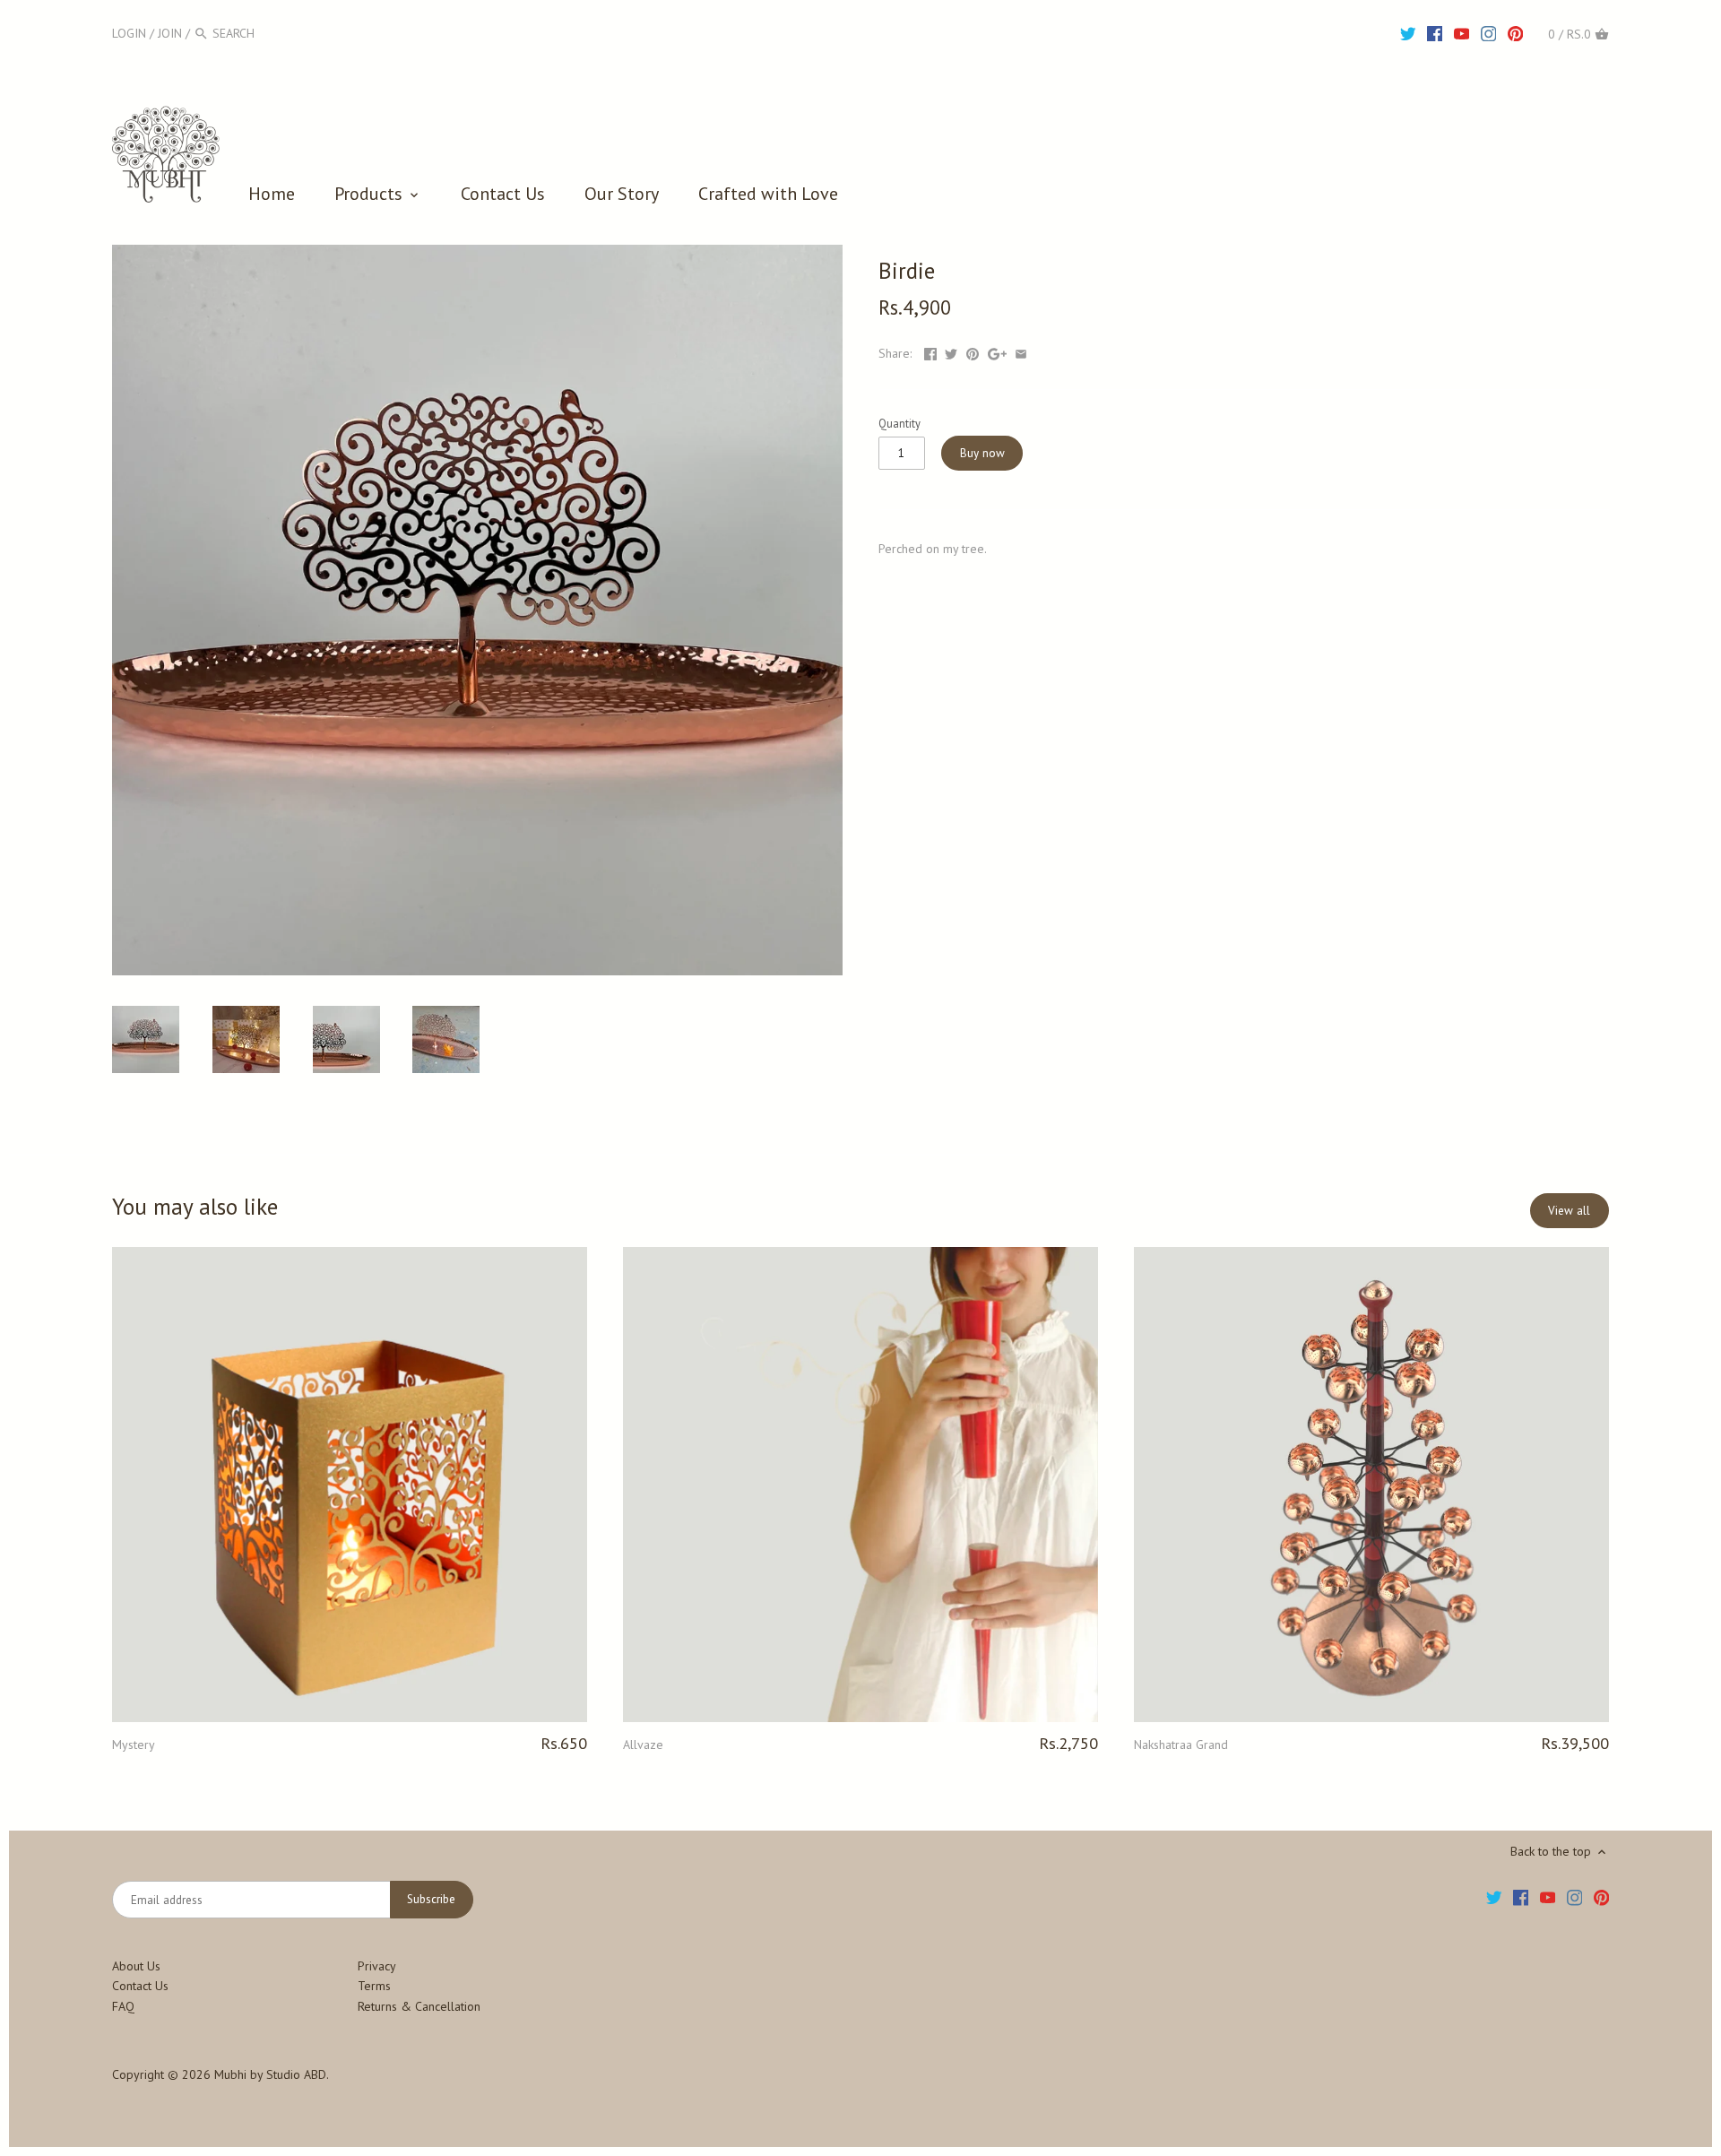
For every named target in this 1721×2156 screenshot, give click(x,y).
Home (272, 194)
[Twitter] (1408, 32)
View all (1569, 1210)
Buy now (982, 453)
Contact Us (503, 194)
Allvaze (643, 1745)
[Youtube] (1462, 32)
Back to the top (1552, 1851)
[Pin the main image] (973, 353)
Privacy (377, 1966)
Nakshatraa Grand (1181, 1745)
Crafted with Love (768, 194)
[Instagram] (1489, 32)
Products (371, 194)
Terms (374, 1986)
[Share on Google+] (997, 353)
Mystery (134, 1745)
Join (170, 33)
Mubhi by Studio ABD (270, 2074)
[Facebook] (1435, 32)
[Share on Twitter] (951, 353)
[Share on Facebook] (930, 353)
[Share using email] (1021, 353)
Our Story (622, 194)
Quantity (899, 424)
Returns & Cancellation (419, 2006)
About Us (136, 1966)
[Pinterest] (1516, 32)
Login (129, 33)
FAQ (123, 2006)
